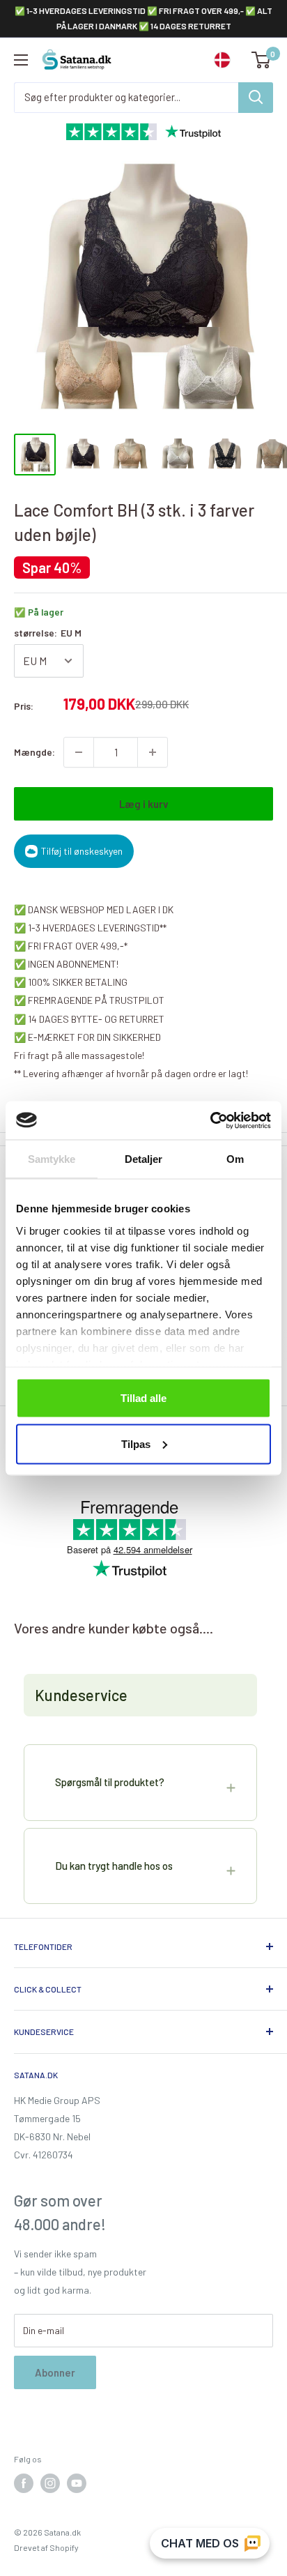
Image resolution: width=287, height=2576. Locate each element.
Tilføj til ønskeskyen (82, 851)
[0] (262, 60)
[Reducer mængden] (79, 752)
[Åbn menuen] (21, 60)
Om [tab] (235, 1159)
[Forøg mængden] (153, 752)
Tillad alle (143, 1398)
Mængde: (34, 752)
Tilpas (136, 1443)
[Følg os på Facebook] (24, 2483)
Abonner (55, 2372)
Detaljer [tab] (144, 1159)
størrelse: (48, 633)
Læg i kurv (144, 804)
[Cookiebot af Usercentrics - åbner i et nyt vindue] (210, 1120)
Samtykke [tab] (52, 1159)
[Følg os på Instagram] (50, 2483)
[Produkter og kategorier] (256, 98)
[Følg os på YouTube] (77, 2483)
